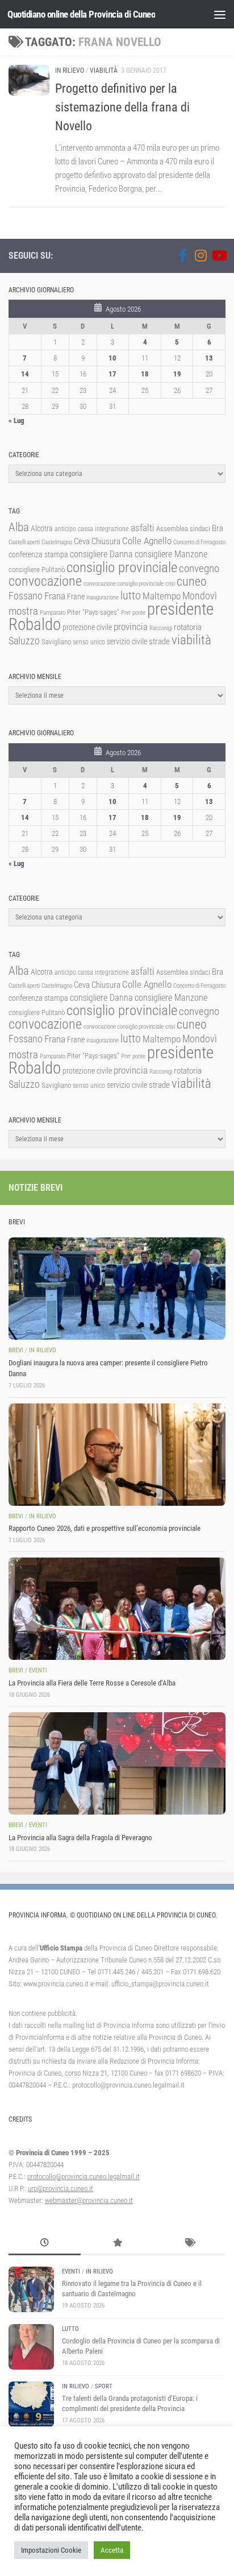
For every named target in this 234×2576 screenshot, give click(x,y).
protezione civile (87, 627)
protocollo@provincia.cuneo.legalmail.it (83, 2177)
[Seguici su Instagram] (200, 255)
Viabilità (104, 71)
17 (112, 374)
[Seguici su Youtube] (219, 255)
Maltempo (162, 596)
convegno (199, 568)
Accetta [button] (112, 2550)
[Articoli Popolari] (117, 2244)
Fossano (26, 596)
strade (159, 641)
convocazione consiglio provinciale (124, 584)
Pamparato (53, 613)
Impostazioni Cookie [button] (51, 2550)
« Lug (16, 421)
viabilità (191, 640)
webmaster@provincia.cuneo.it (89, 2200)
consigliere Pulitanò (37, 570)
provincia (131, 627)
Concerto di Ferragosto (199, 542)
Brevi (16, 1350)
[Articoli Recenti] (45, 2244)
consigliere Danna (101, 554)
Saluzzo (24, 641)
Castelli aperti (24, 542)
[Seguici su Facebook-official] (182, 255)
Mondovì (200, 596)
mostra (23, 611)
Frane (76, 597)
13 (209, 358)
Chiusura (106, 541)
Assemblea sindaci (183, 529)
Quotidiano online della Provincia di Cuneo (81, 14)
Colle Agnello (147, 541)
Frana (55, 596)
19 (177, 374)
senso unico (89, 642)
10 (112, 358)
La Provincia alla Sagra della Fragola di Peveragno (80, 1838)
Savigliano (56, 642)
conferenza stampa (38, 554)
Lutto (70, 2329)
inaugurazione (103, 597)
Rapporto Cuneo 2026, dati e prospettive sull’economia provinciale (105, 1528)
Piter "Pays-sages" (93, 612)
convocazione (45, 581)
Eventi (38, 1670)
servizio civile (127, 642)
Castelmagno (57, 542)
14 (25, 374)
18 (145, 374)
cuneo (192, 581)
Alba (19, 527)
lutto (131, 596)
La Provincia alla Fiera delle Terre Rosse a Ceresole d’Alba (92, 1683)
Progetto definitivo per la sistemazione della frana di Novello (122, 107)
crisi (170, 584)
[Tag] (189, 2244)
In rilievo (70, 71)
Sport (104, 2386)
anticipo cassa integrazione (92, 529)
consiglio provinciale (122, 567)
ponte (139, 613)
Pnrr (126, 613)
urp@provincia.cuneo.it (60, 2188)
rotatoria (188, 627)
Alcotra (42, 528)
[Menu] (220, 14)
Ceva (82, 541)
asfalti (143, 528)
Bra (218, 528)
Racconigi (161, 628)
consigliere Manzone (171, 554)
